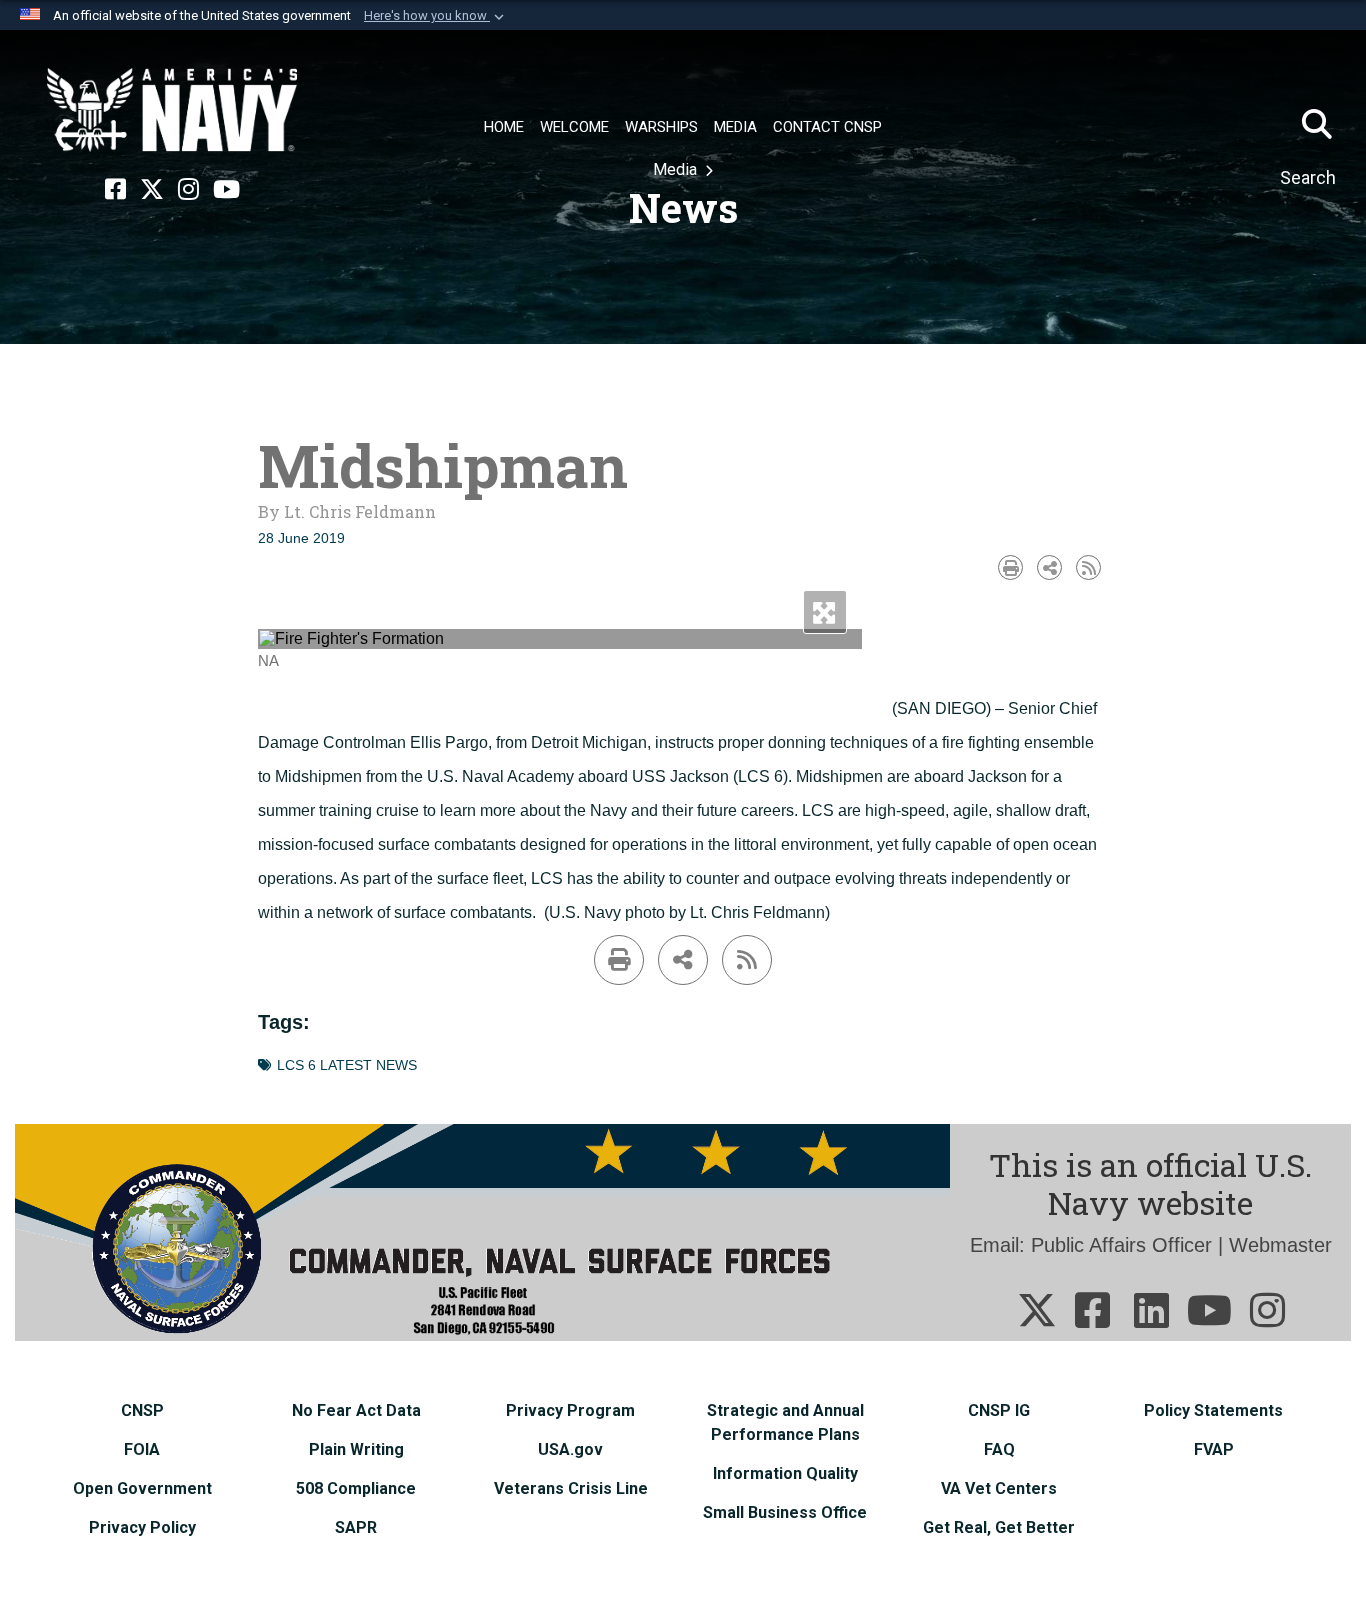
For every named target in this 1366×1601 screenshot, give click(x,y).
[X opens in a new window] (152, 190)
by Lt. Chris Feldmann (347, 511)
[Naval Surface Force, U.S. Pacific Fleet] (172, 110)
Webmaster (1280, 1245)
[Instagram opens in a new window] (188, 190)
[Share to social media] (1049, 567)
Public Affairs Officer (1121, 1245)
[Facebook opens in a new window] (115, 190)
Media (677, 169)
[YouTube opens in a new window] (226, 190)
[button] (436, 16)
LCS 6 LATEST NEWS (347, 1065)
